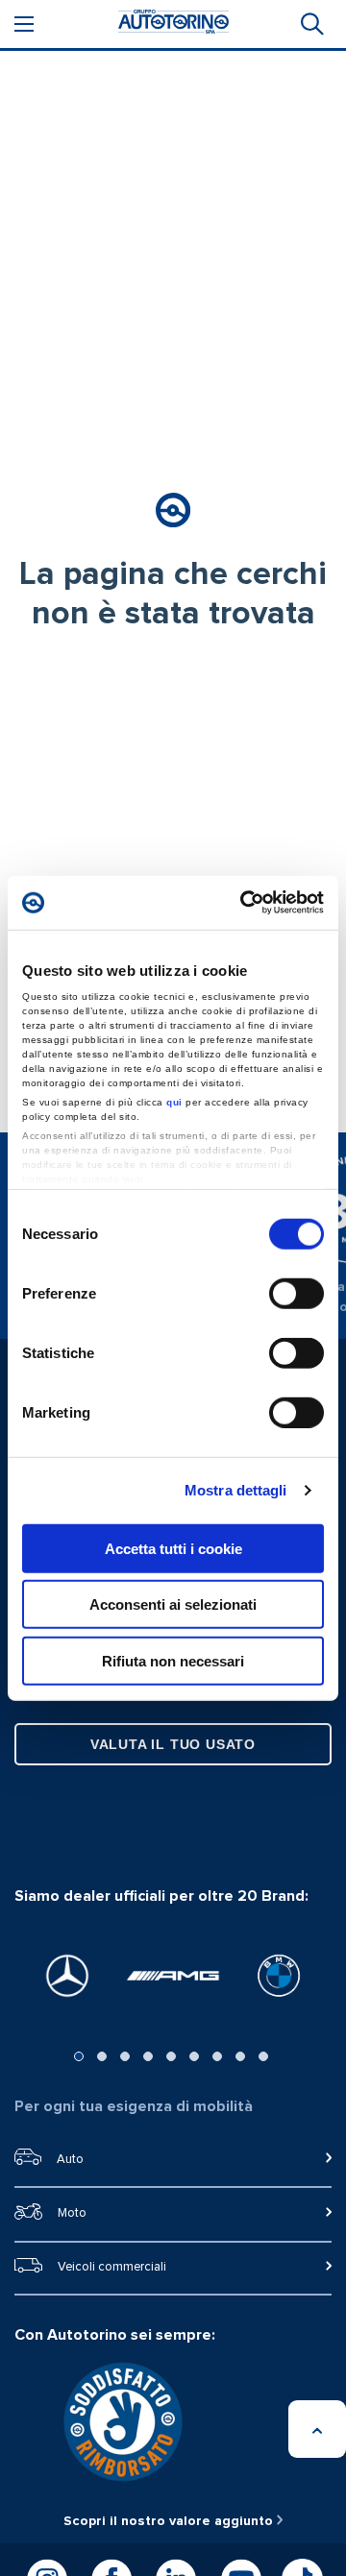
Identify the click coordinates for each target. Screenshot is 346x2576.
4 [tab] (148, 2056)
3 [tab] (125, 2056)
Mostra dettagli (236, 1490)
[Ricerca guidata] (310, 24)
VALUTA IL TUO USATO (173, 1744)
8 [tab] (240, 2056)
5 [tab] (171, 2056)
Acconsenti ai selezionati (173, 1604)
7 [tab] (217, 2056)
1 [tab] (79, 2056)
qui (174, 1102)
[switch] (297, 1293)
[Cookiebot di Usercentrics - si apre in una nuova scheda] (244, 903)
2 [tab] (102, 2056)
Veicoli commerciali (112, 2267)
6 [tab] (194, 2056)
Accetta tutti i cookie (173, 1548)
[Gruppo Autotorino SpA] (173, 24)
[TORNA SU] (317, 2429)
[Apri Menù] (24, 24)
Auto (70, 2160)
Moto (72, 2213)
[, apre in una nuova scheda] (67, 1976)
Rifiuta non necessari (173, 1660)
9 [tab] (263, 2056)
